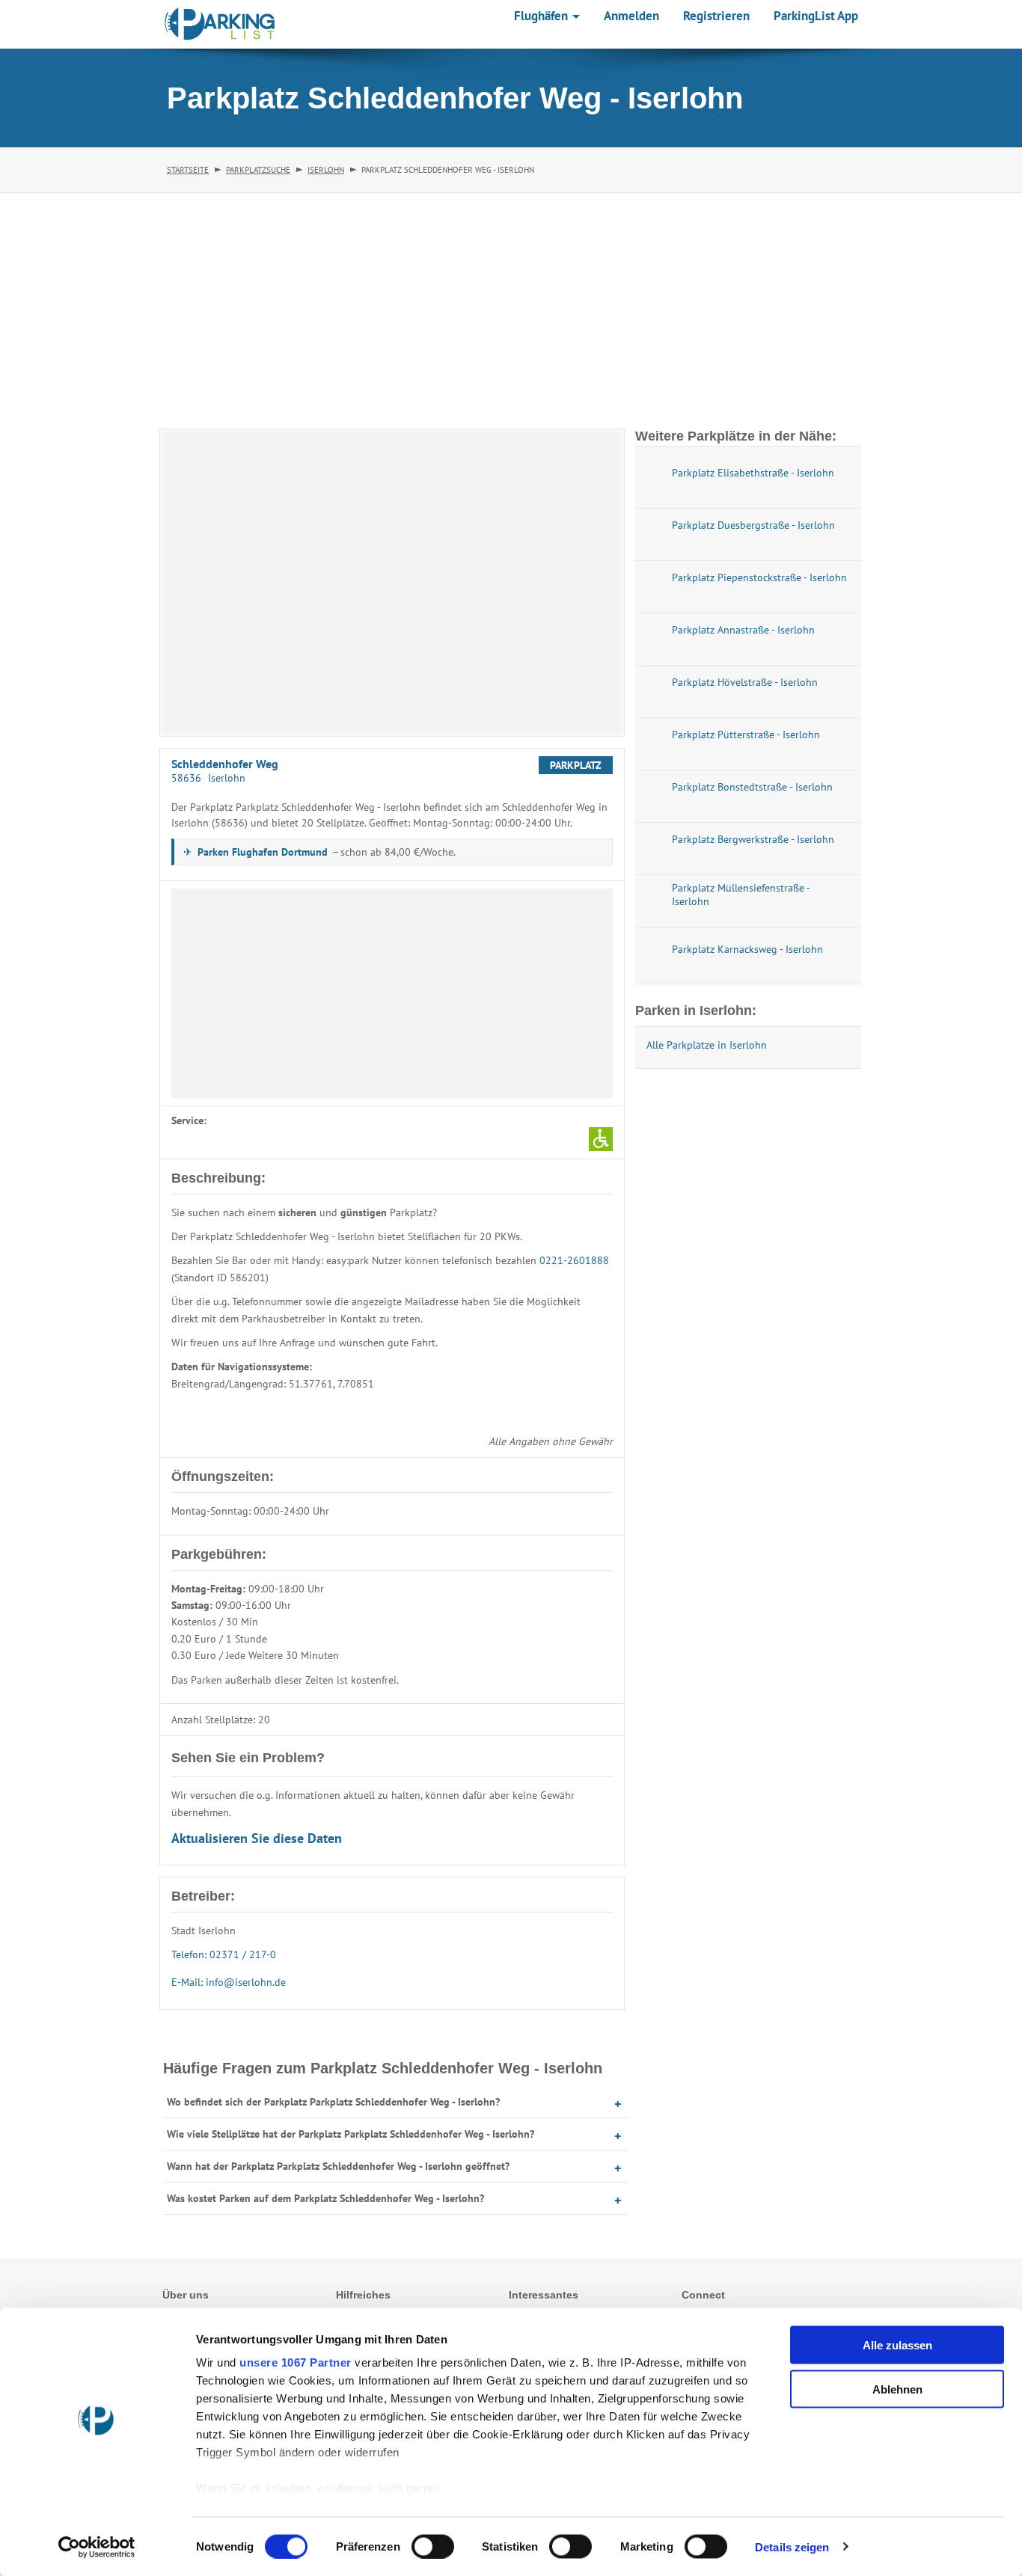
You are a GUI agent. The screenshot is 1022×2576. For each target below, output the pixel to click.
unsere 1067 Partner (296, 2362)
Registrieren (716, 16)
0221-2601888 (574, 1260)
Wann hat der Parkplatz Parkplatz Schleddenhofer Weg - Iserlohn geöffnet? (338, 2166)
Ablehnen (897, 2389)
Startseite (188, 170)
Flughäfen (542, 16)
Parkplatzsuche (258, 170)
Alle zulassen (897, 2345)
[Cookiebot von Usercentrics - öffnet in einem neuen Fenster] (97, 2547)
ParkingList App (816, 16)
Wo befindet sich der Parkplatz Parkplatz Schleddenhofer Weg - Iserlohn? (333, 2102)
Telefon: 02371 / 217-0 (224, 1954)
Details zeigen (792, 2546)
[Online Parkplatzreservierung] (220, 24)
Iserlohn (326, 170)
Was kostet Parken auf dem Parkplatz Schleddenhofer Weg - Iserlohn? (325, 2198)
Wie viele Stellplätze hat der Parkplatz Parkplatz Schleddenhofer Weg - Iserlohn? (351, 2134)
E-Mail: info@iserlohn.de (229, 1982)
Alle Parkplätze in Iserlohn (707, 1045)
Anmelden (631, 16)
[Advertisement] (511, 305)
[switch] (433, 2546)
